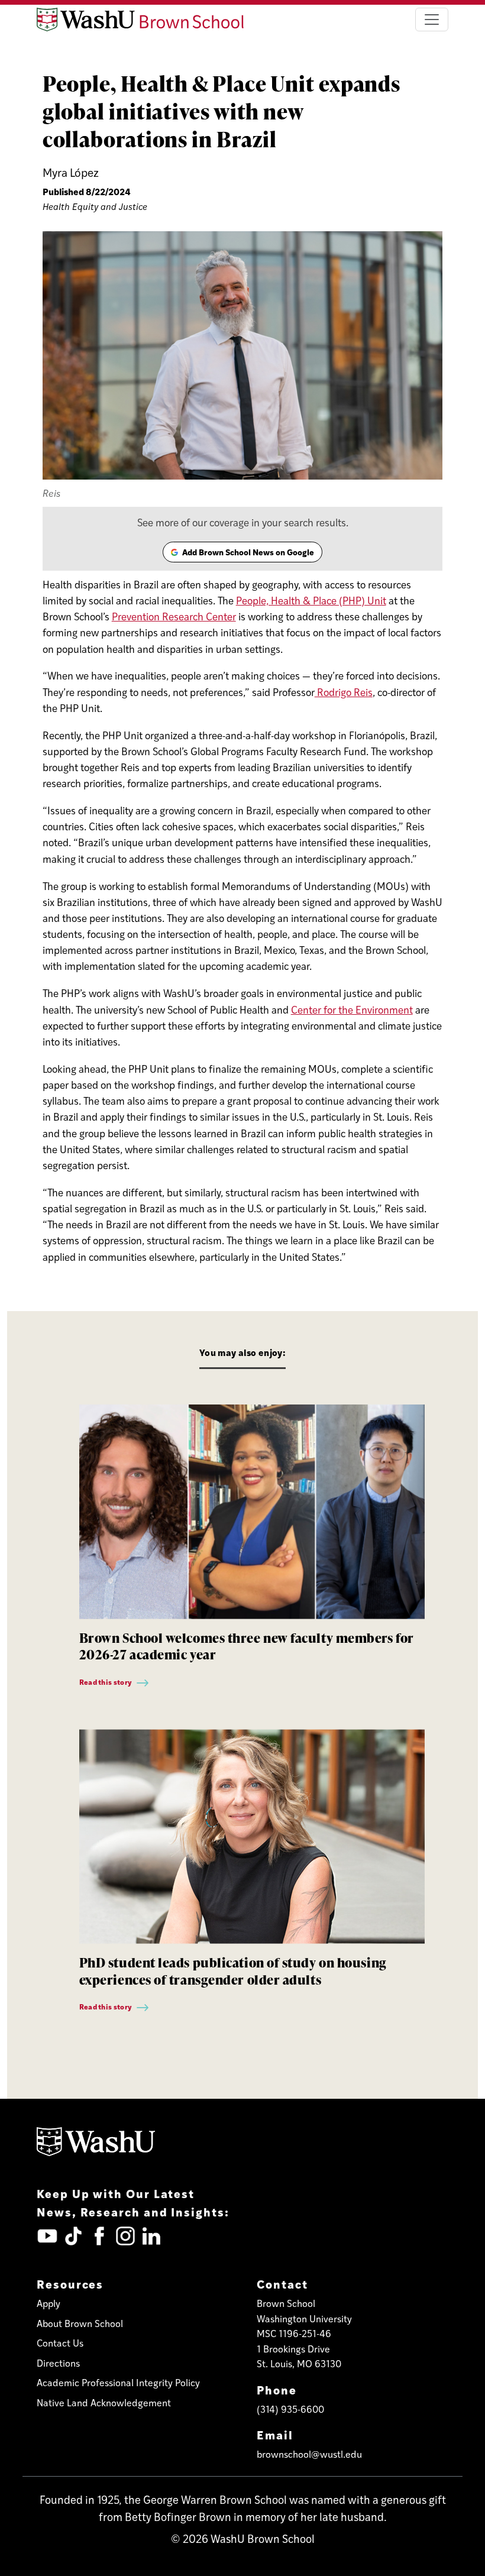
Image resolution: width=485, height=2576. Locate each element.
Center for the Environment (352, 1009)
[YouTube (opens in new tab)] (47, 2236)
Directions (58, 2363)
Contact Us (60, 2343)
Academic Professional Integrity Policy (118, 2382)
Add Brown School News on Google (242, 554)
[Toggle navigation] (432, 20)
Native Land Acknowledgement (104, 2402)
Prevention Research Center (174, 616)
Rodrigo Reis (344, 692)
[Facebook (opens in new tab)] (99, 2236)
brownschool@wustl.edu (309, 2454)
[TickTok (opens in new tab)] (73, 2236)
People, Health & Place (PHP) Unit (311, 600)
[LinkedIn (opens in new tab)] (151, 2236)
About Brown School (80, 2323)
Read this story (106, 1682)
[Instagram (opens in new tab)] (125, 2236)
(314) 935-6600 (290, 2409)
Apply (48, 2303)
